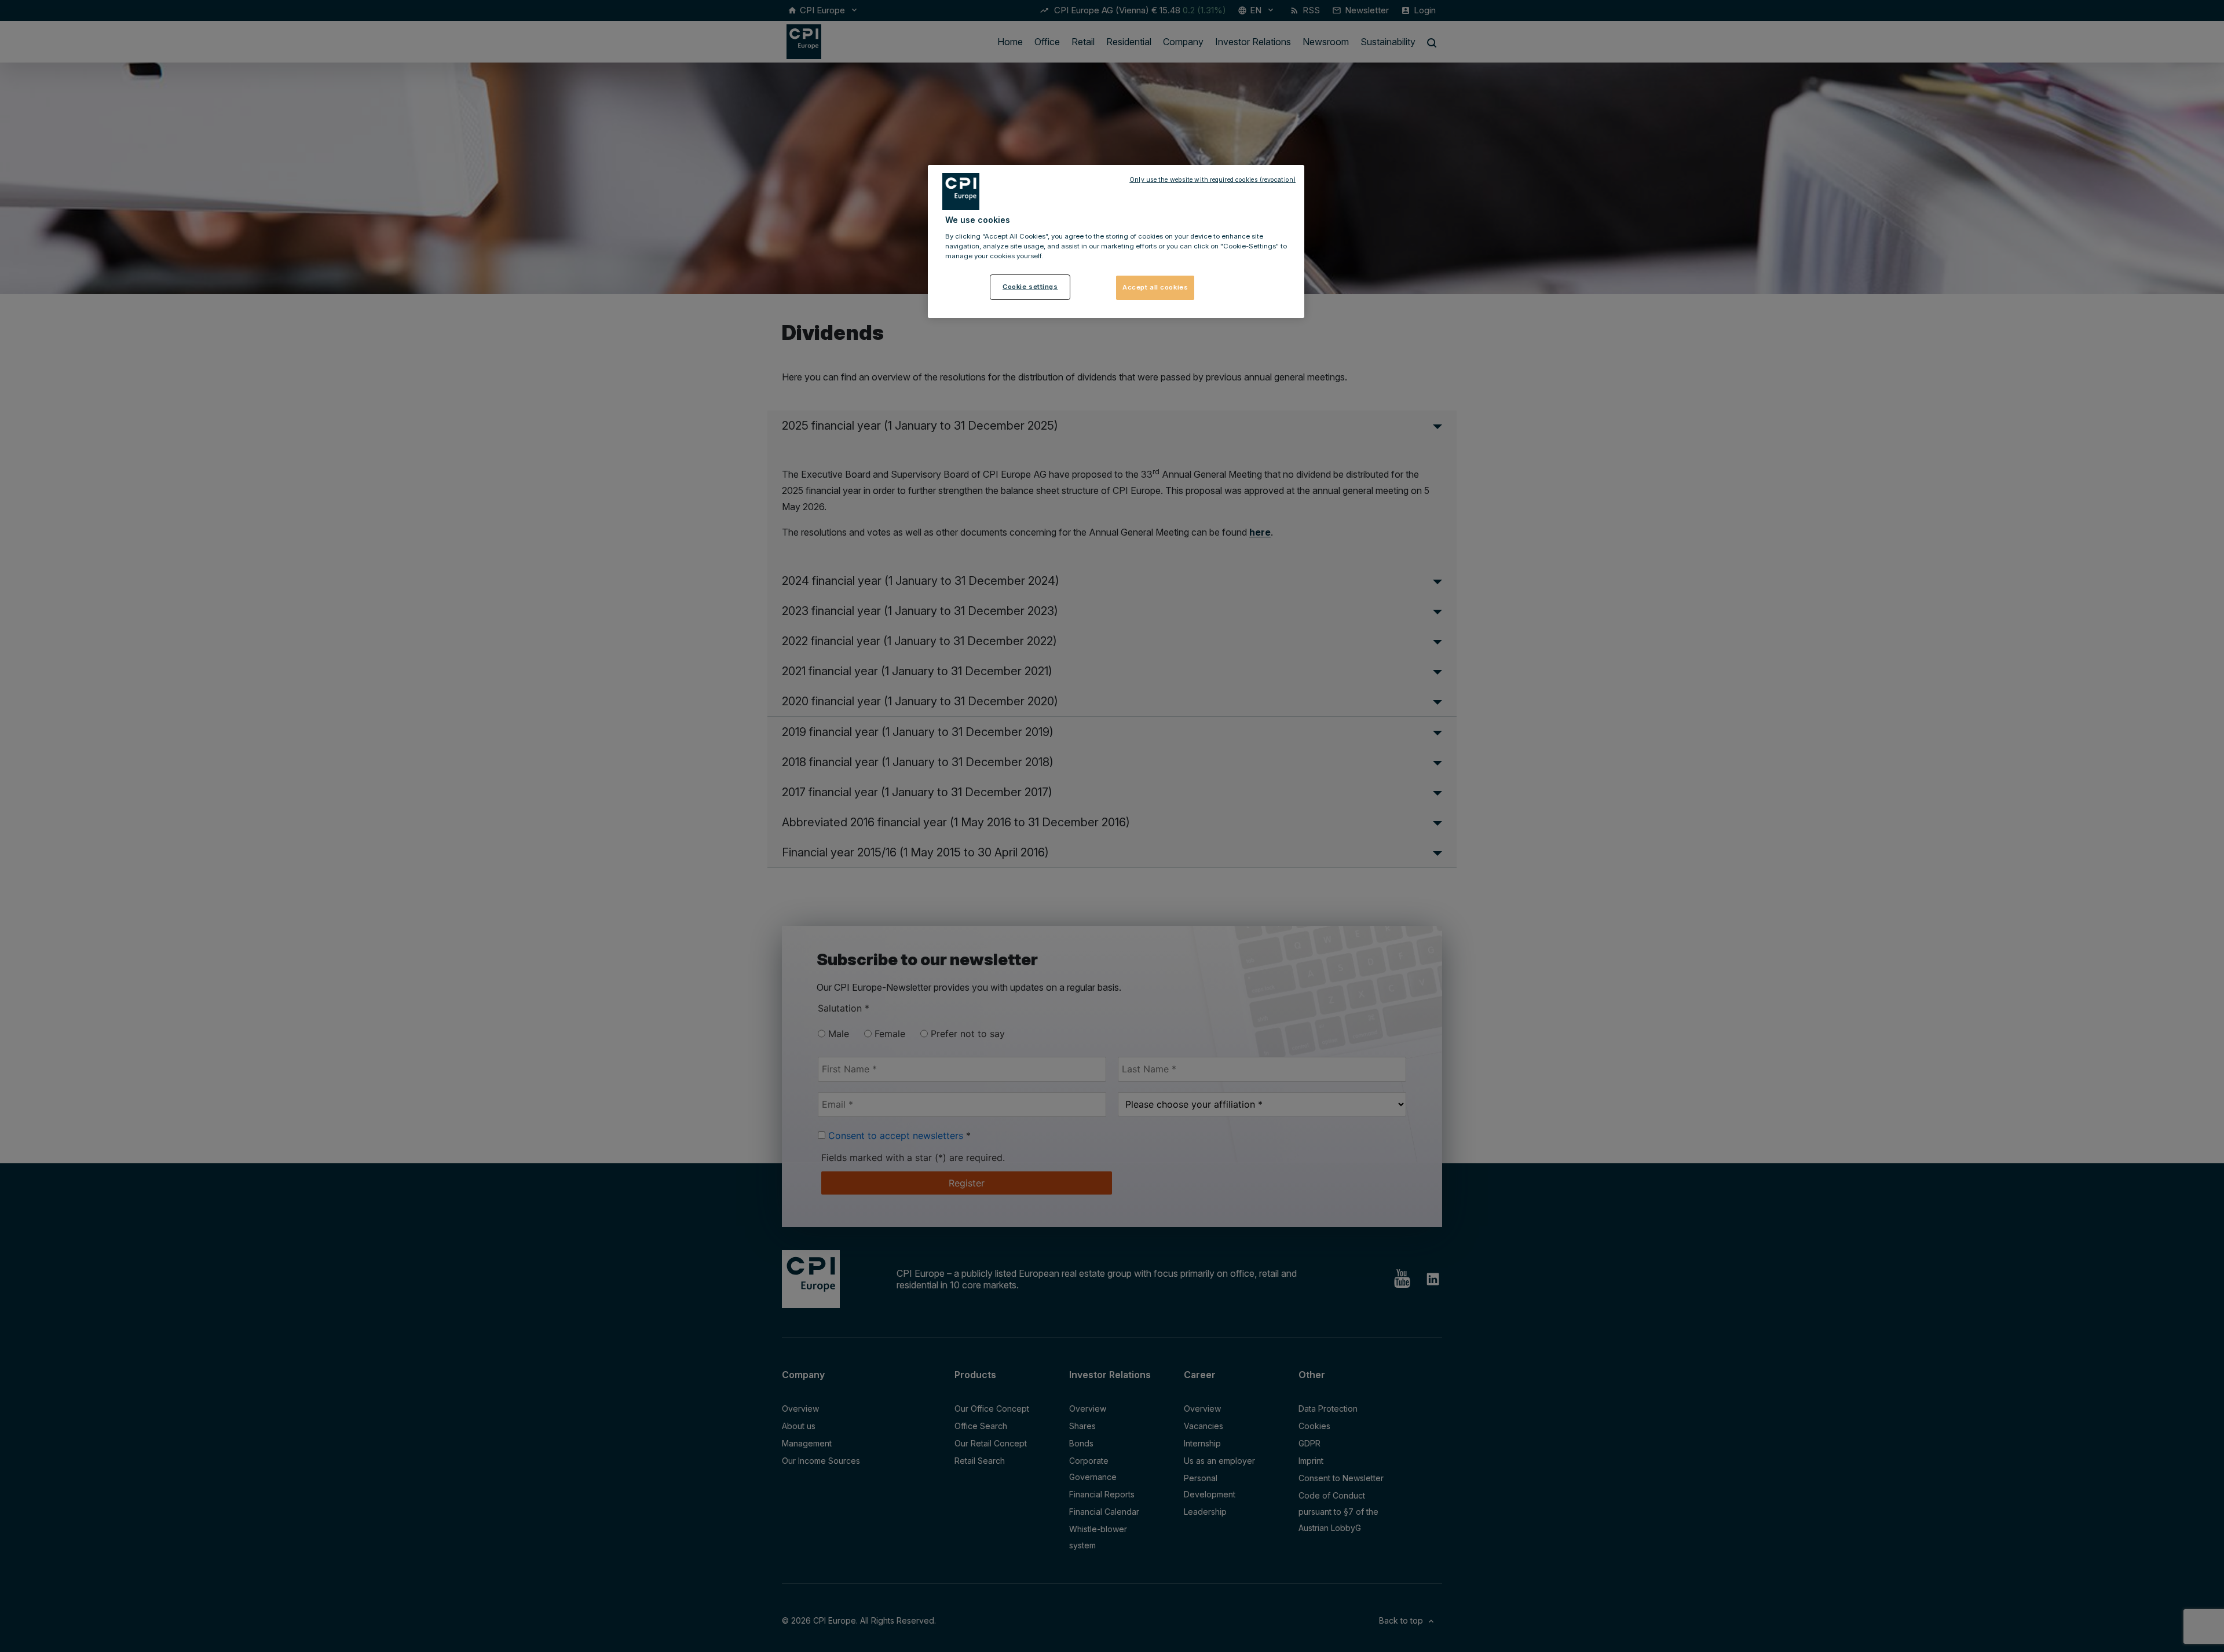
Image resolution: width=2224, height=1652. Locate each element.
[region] (1116, 241)
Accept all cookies (1155, 287)
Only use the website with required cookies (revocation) (1212, 180)
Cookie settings (1030, 287)
